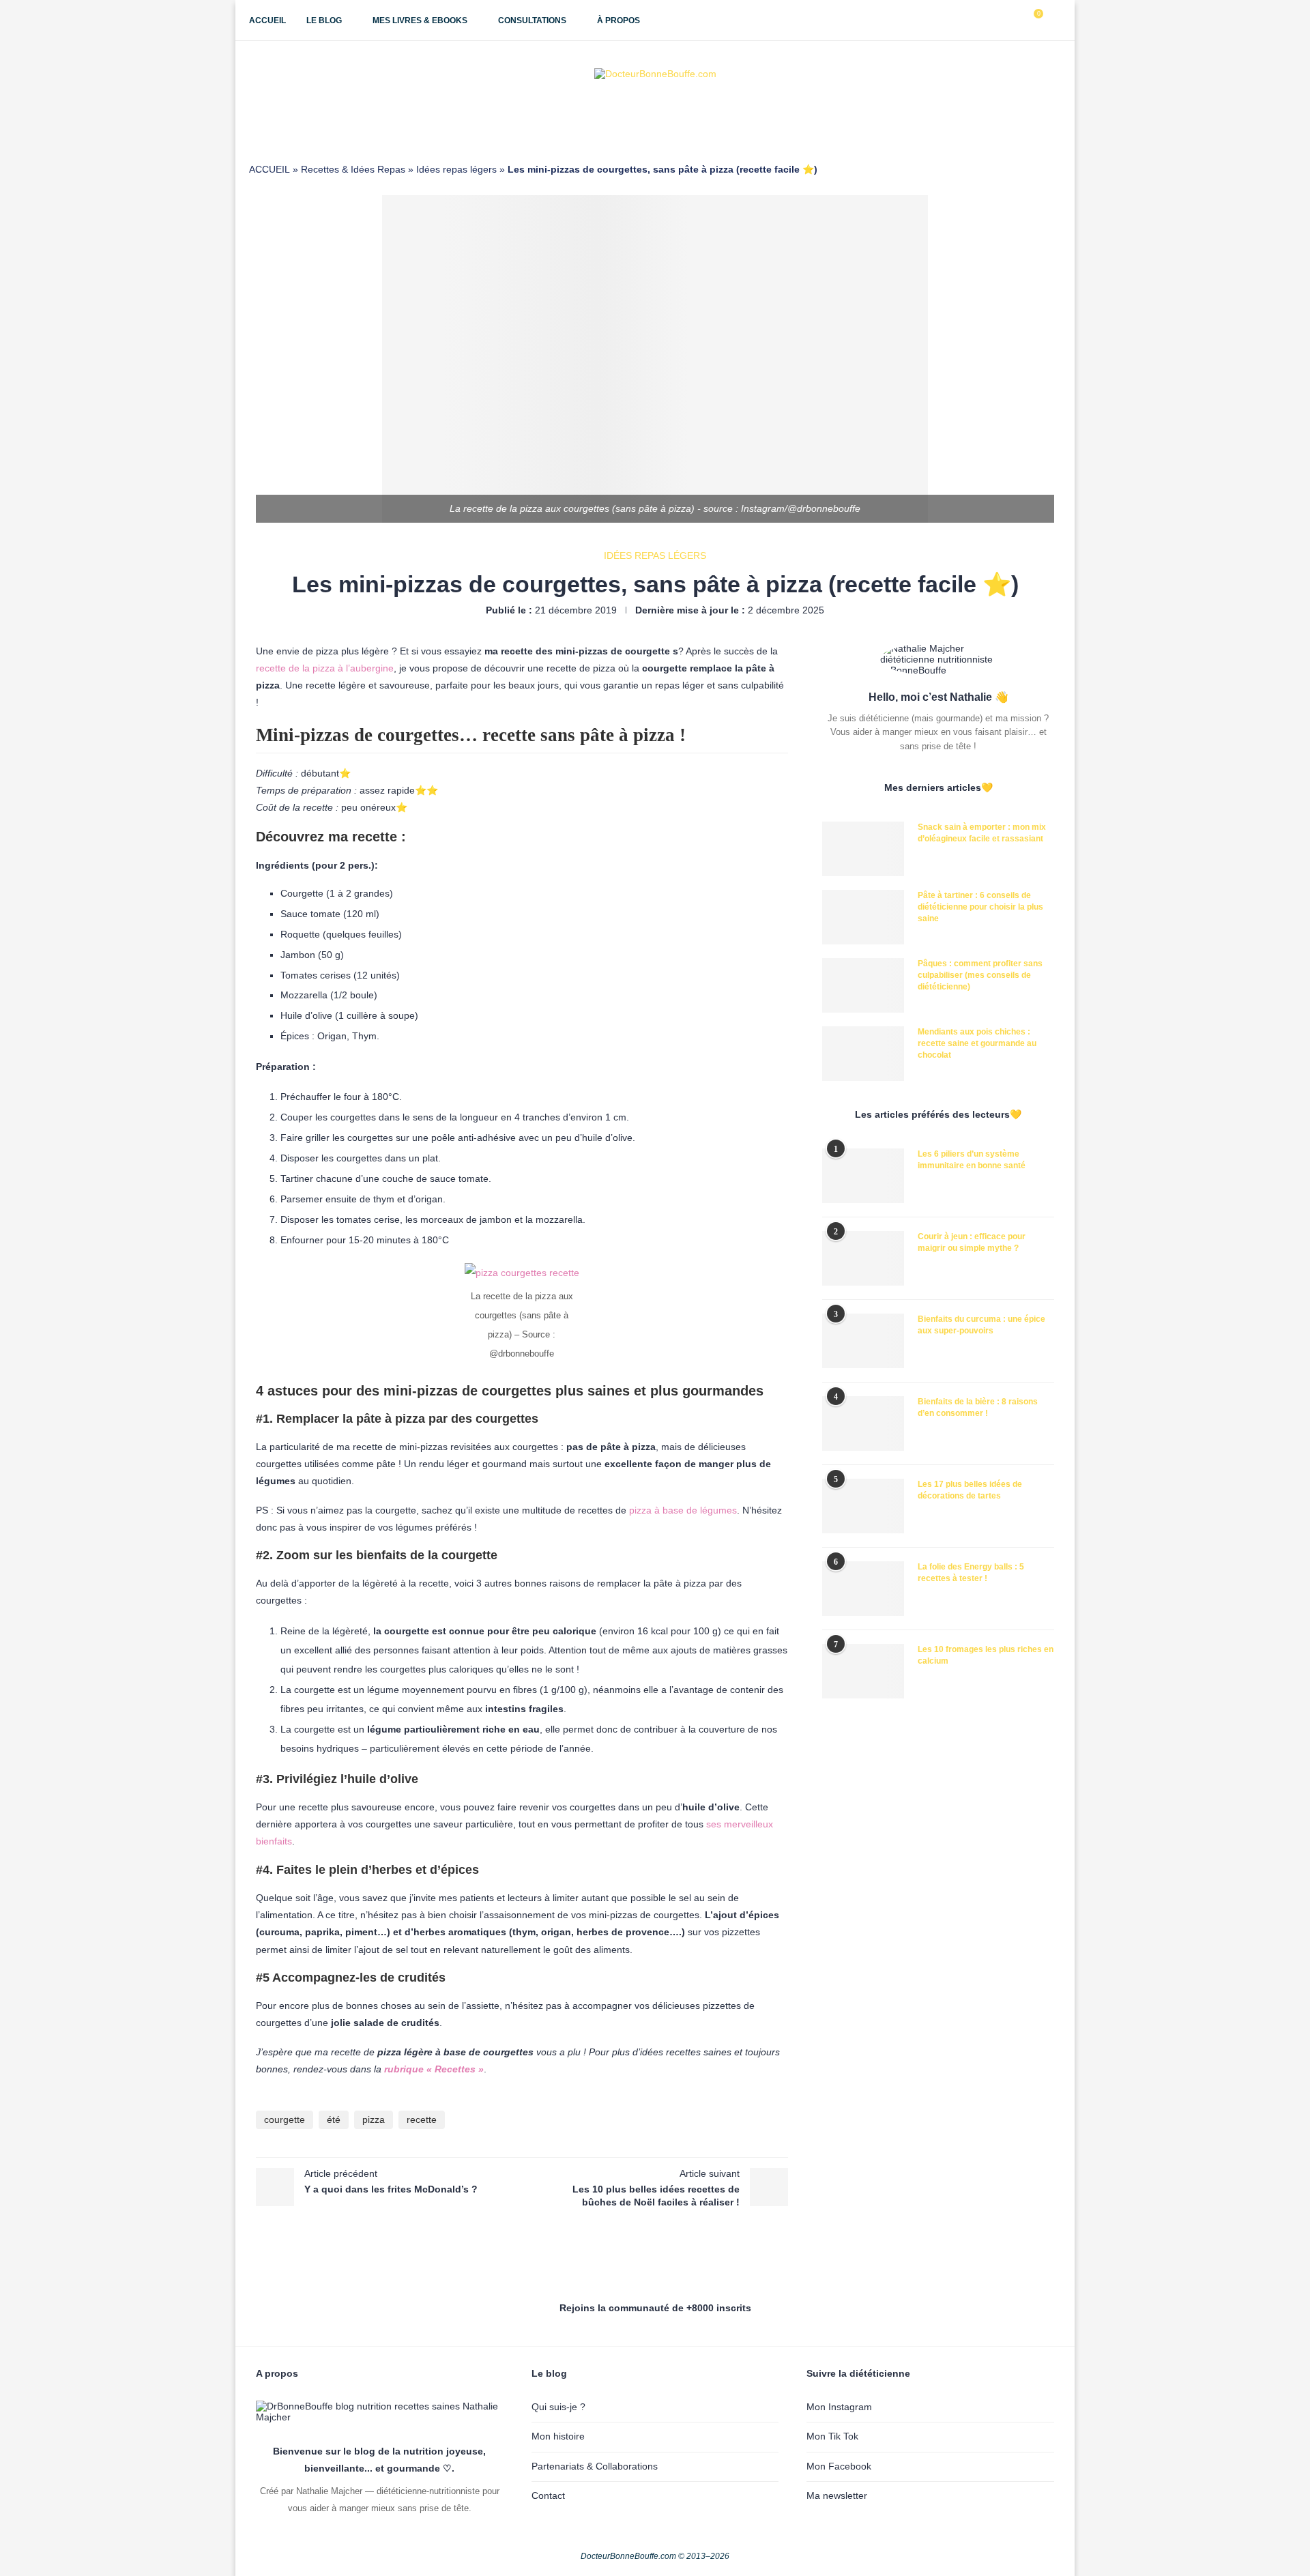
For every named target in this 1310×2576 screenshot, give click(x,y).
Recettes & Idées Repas (353, 169)
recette (422, 2119)
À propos (618, 20)
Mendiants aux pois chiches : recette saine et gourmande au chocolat (977, 1043)
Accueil (267, 20)
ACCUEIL (270, 169)
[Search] (1054, 20)
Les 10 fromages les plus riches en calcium (986, 1655)
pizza (374, 2119)
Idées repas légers (456, 169)
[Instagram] (986, 20)
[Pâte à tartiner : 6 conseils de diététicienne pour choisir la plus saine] (863, 917)
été (334, 2119)
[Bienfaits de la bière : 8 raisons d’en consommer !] (863, 1423)
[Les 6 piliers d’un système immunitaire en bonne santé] (863, 1176)
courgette (285, 2119)
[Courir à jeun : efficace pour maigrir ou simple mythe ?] (863, 1258)
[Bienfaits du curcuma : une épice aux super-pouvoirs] (863, 1341)
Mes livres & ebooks (420, 20)
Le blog (324, 20)
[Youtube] (1000, 20)
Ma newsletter (837, 2495)
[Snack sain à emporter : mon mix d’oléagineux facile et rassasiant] (863, 849)
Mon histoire (558, 2436)
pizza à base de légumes (683, 1510)
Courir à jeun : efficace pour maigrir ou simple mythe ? (972, 1242)
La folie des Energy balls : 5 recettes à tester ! (971, 1573)
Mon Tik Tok (832, 2436)
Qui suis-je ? (558, 2407)
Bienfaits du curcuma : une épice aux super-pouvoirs (981, 1325)
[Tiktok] (1014, 20)
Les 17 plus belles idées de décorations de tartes (970, 1490)
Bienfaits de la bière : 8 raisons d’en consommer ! (978, 1407)
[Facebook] (971, 20)
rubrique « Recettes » (434, 2069)
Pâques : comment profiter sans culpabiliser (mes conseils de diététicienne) (980, 975)
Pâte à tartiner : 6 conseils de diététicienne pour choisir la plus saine (980, 907)
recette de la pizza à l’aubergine (325, 668)
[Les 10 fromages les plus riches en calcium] (863, 1671)
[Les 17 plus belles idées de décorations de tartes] (863, 1506)
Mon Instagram (839, 2407)
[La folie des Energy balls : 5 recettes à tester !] (863, 1589)
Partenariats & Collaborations (595, 2466)
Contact (548, 2495)
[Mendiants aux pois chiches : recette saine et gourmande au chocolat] (863, 1054)
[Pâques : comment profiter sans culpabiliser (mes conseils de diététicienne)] (863, 985)
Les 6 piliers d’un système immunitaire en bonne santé (972, 1160)
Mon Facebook (839, 2466)
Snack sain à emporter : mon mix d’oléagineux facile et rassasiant (982, 833)
